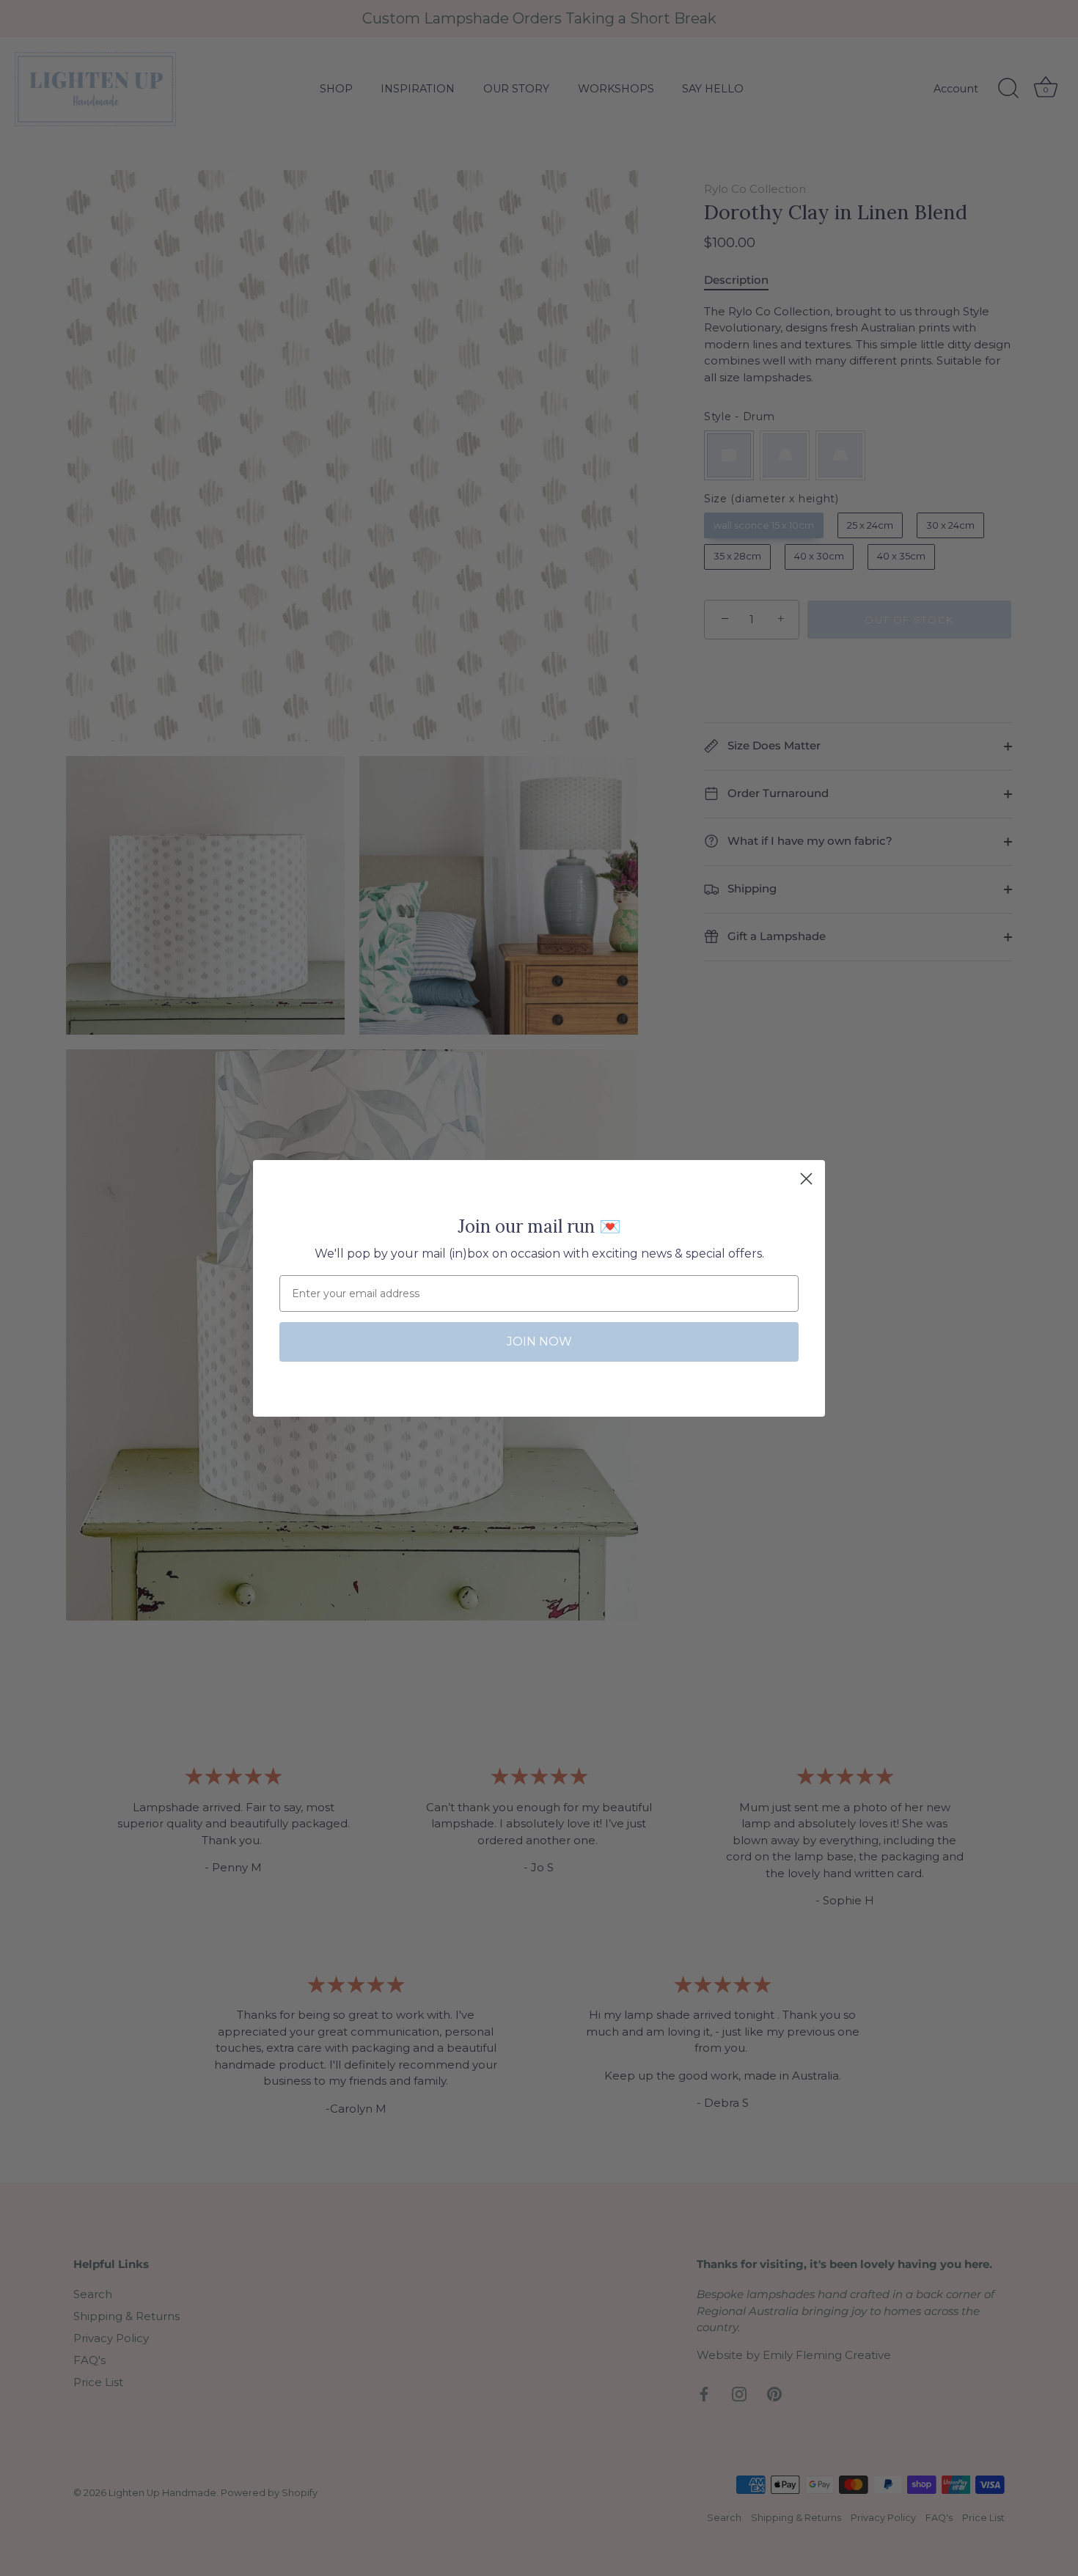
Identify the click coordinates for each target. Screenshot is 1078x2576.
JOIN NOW (539, 1342)
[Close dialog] (806, 1179)
